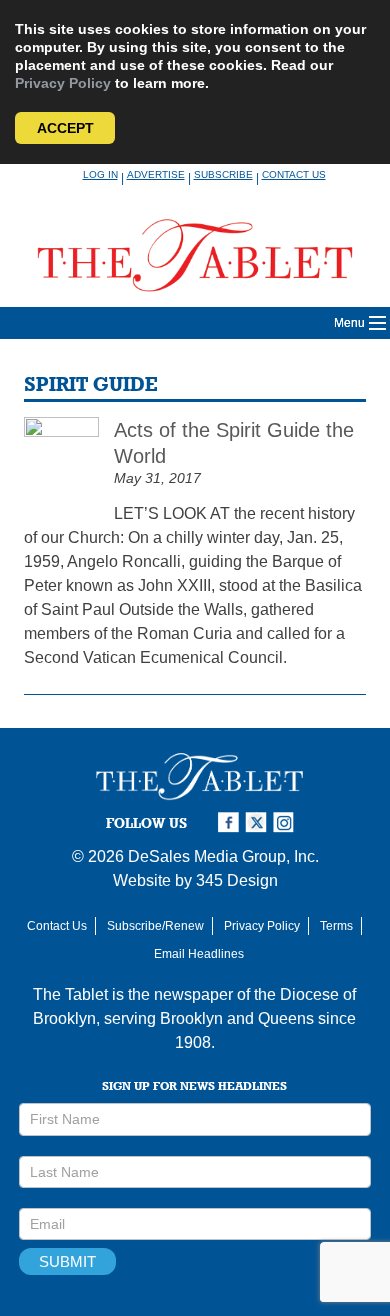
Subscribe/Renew (155, 926)
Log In (100, 174)
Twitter (259, 822)
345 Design (237, 880)
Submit (67, 1261)
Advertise (156, 174)
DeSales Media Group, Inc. (223, 856)
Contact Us (294, 174)
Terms (336, 926)
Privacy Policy (63, 83)
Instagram (287, 822)
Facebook (231, 822)
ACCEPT (65, 128)
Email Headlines (199, 954)
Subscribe (223, 174)
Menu (349, 323)
